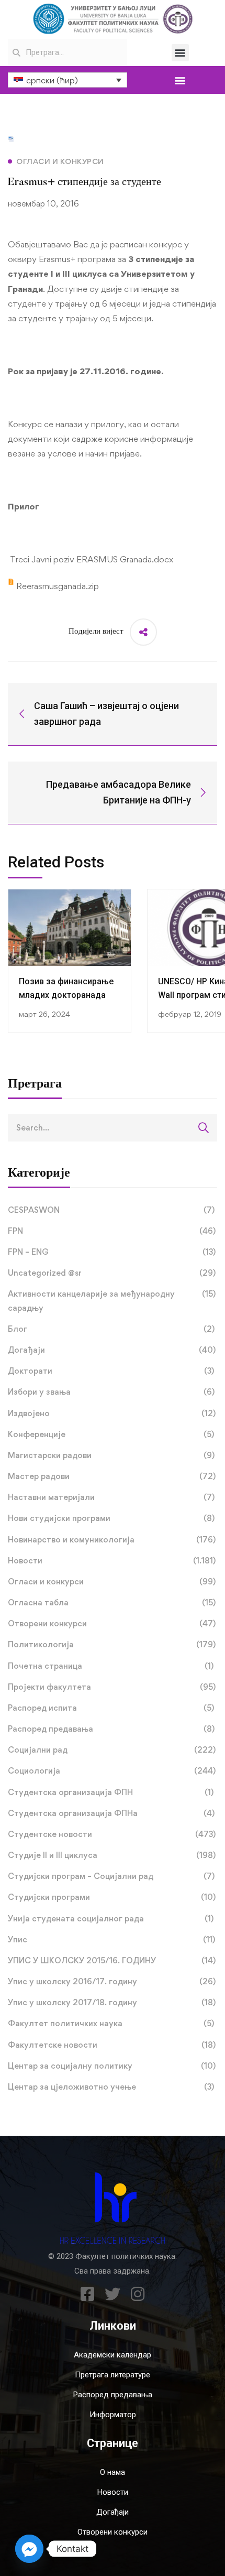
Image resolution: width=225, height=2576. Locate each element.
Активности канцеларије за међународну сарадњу (112, 1301)
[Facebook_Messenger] (29, 2549)
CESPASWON (111, 1210)
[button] (180, 53)
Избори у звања (111, 1392)
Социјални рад (112, 1750)
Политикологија (112, 1644)
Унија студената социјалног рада (111, 1919)
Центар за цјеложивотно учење (111, 2087)
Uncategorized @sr (112, 1273)
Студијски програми (112, 1897)
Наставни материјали (111, 1497)
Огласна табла (112, 1602)
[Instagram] (138, 2294)
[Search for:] (113, 1127)
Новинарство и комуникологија (112, 1540)
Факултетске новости (112, 2045)
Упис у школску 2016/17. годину (112, 1981)
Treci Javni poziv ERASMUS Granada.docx (91, 559)
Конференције (111, 1434)
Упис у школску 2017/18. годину (112, 2002)
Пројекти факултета (112, 1687)
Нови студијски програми (111, 1518)
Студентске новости (112, 1834)
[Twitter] (113, 2294)
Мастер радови (112, 1476)
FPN (112, 1231)
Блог (111, 1329)
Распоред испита (111, 1708)
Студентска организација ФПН (111, 1792)
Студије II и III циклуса (112, 1855)
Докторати (111, 1371)
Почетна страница (111, 1666)
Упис (111, 1939)
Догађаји (112, 1350)
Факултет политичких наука (111, 2023)
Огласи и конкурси (112, 1582)
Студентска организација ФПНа (111, 1813)
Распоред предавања (111, 1729)
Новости (112, 1561)
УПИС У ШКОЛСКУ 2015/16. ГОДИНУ (112, 1960)
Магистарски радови (111, 1455)
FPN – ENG (112, 1252)
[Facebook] (87, 2294)
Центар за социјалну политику (112, 2066)
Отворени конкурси (112, 1623)
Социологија (112, 1771)
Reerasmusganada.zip (57, 586)
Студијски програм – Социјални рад (111, 1876)
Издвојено (112, 1413)
